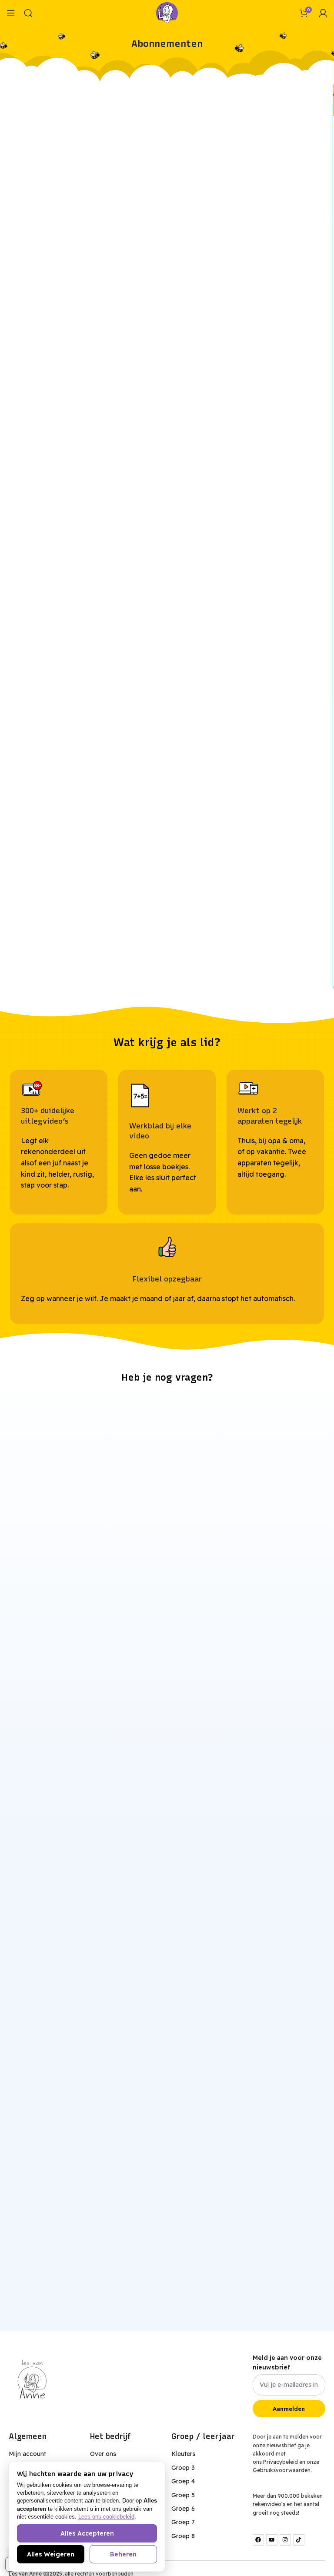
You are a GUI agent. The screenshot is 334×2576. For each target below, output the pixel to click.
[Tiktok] (299, 2540)
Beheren (123, 2554)
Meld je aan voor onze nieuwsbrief (287, 2362)
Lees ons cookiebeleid (106, 2517)
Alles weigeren (51, 2554)
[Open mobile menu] (11, 13)
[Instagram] (285, 2540)
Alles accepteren (87, 2533)
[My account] (323, 13)
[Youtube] (272, 2540)
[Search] (28, 13)
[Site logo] (167, 12)
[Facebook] (258, 2540)
